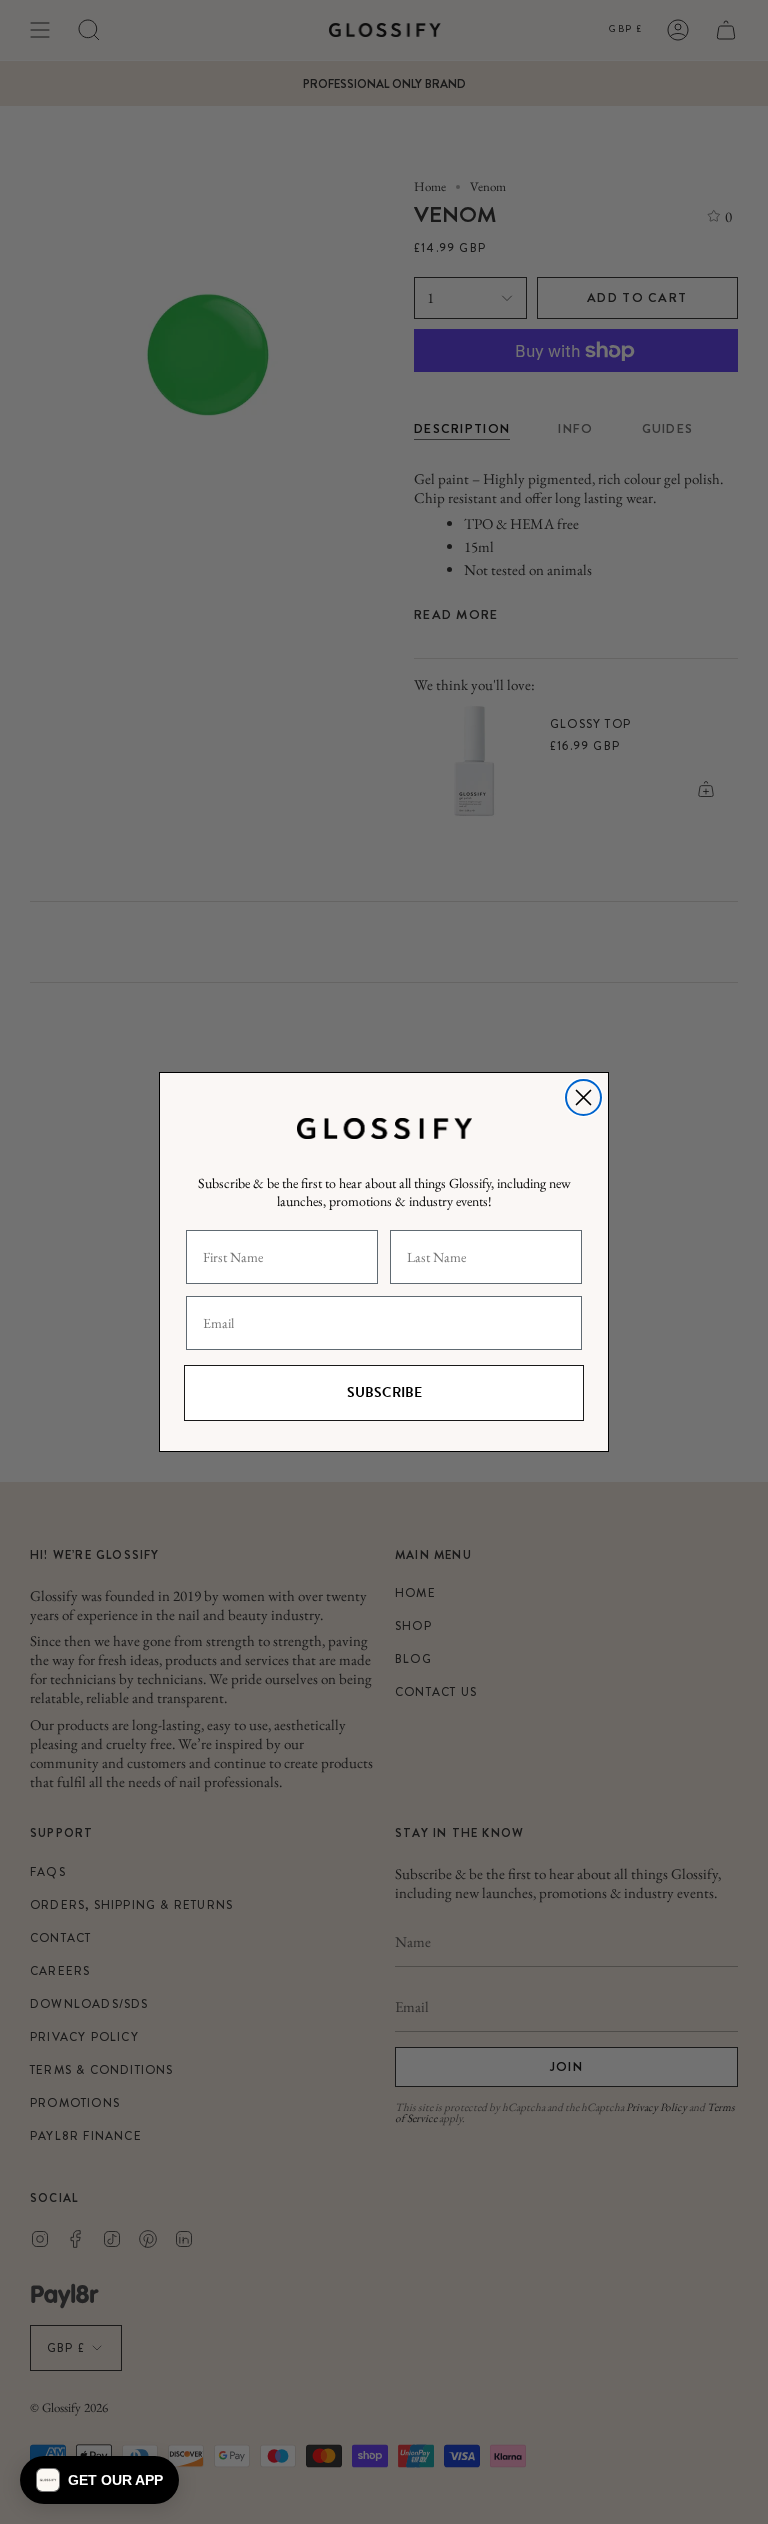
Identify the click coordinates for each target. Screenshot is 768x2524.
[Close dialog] (583, 1097)
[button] (99, 2480)
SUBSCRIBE (384, 1392)
